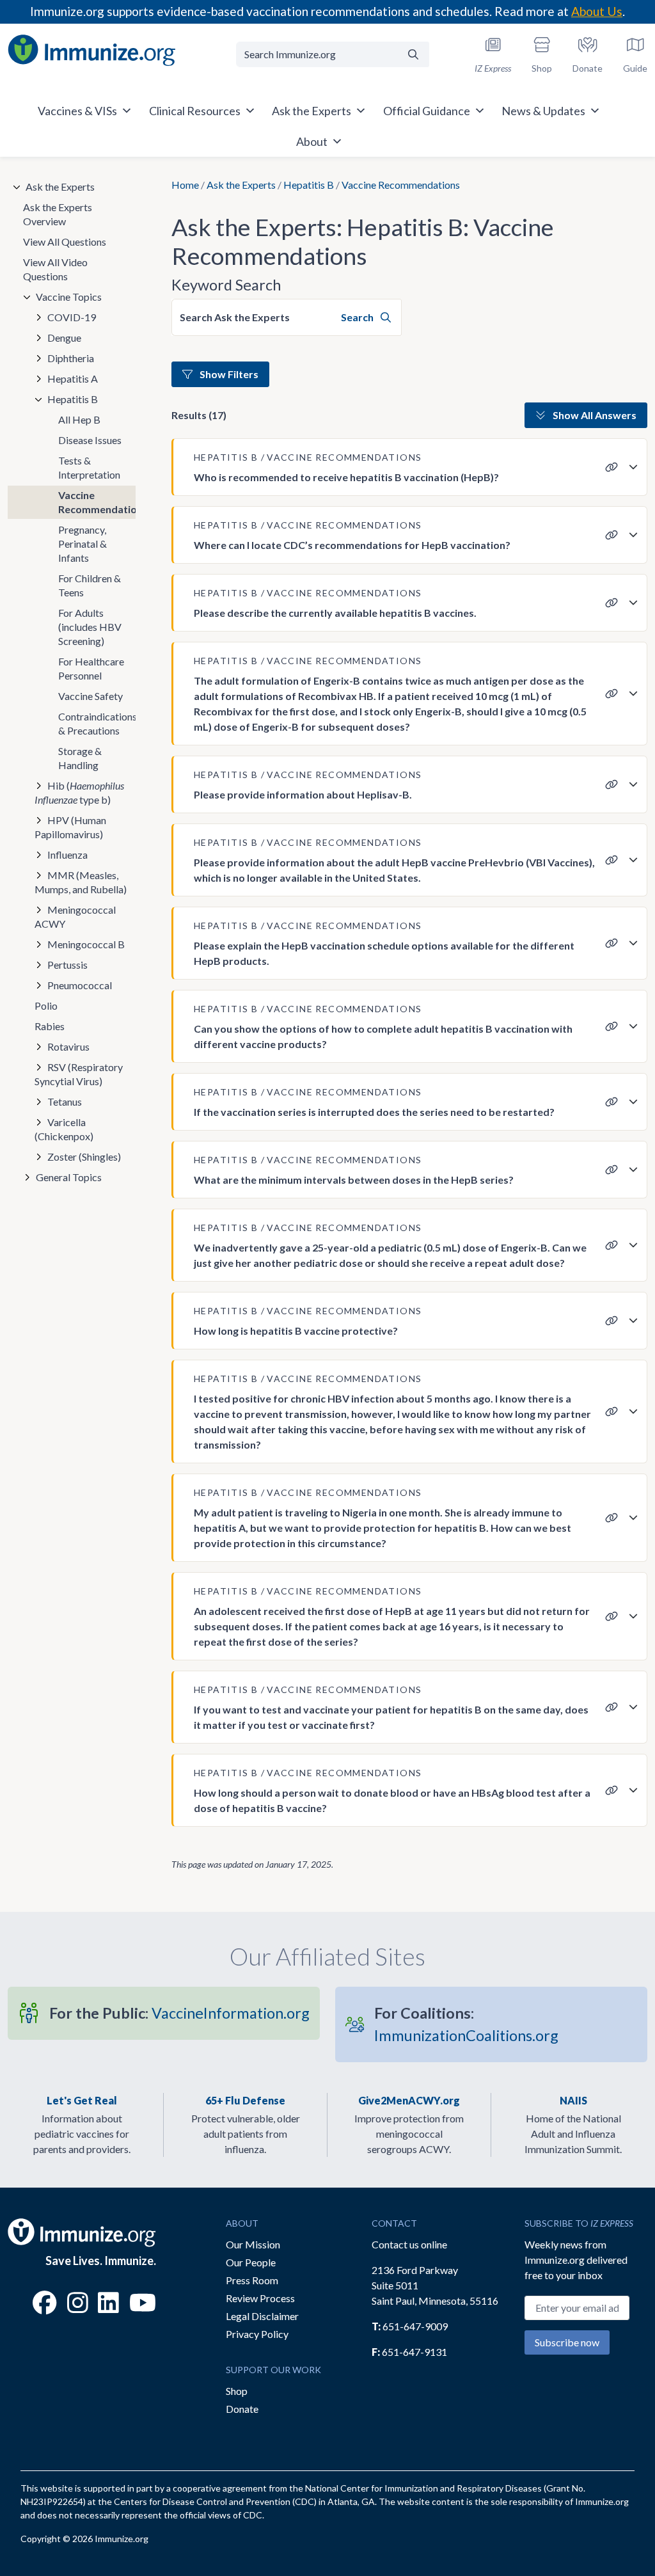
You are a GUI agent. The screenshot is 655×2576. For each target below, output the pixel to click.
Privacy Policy (257, 2334)
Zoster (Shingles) (84, 1157)
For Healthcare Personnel (91, 668)
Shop (237, 2391)
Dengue (64, 338)
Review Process (260, 2298)
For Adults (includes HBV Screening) (90, 627)
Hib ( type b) (79, 792)
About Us (597, 11)
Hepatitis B (309, 185)
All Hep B (79, 419)
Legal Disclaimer (262, 2316)
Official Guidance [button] (427, 111)
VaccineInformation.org (179, 2013)
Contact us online (409, 2244)
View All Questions (65, 242)
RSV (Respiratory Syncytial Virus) (79, 1074)
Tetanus (65, 1101)
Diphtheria (71, 358)
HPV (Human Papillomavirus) (70, 827)
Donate (242, 2409)
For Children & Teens (90, 585)
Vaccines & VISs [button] (77, 111)
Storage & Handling (80, 758)
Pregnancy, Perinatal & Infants (83, 544)
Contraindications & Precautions (97, 723)
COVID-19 (72, 317)
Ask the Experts (241, 185)
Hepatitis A (73, 378)
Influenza (67, 855)
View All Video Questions (55, 269)
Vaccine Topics (69, 297)
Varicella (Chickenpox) (64, 1129)
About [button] (312, 141)
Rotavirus (68, 1046)
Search (358, 317)
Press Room (252, 2280)
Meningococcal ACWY (75, 917)
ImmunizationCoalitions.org (466, 2024)
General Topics (69, 1177)
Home (185, 185)
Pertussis (67, 965)
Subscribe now (567, 2342)
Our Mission (253, 2244)
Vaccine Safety (91, 696)
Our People (251, 2262)
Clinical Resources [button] (195, 111)
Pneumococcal (80, 985)
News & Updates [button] (543, 111)
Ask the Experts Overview (58, 214)
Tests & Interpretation (89, 467)
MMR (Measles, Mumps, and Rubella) (81, 882)
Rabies (50, 1026)
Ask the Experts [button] (312, 111)
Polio (46, 1006)
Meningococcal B (86, 944)
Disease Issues (90, 440)
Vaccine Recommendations (97, 502)
